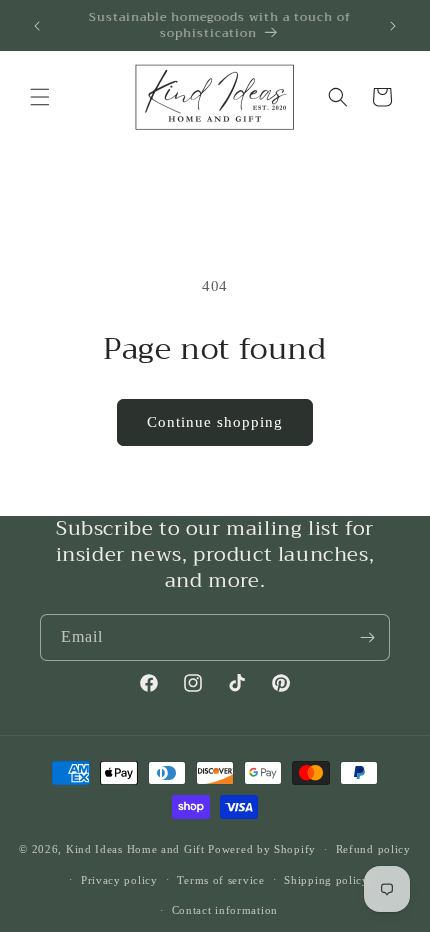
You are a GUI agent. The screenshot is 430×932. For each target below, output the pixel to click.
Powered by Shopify (262, 849)
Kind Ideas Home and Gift (135, 849)
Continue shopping (215, 422)
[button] (40, 97)
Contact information (225, 910)
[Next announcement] (393, 26)
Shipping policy (326, 880)
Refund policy (373, 849)
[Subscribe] (367, 637)
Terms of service (220, 880)
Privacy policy (119, 880)
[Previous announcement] (37, 26)
